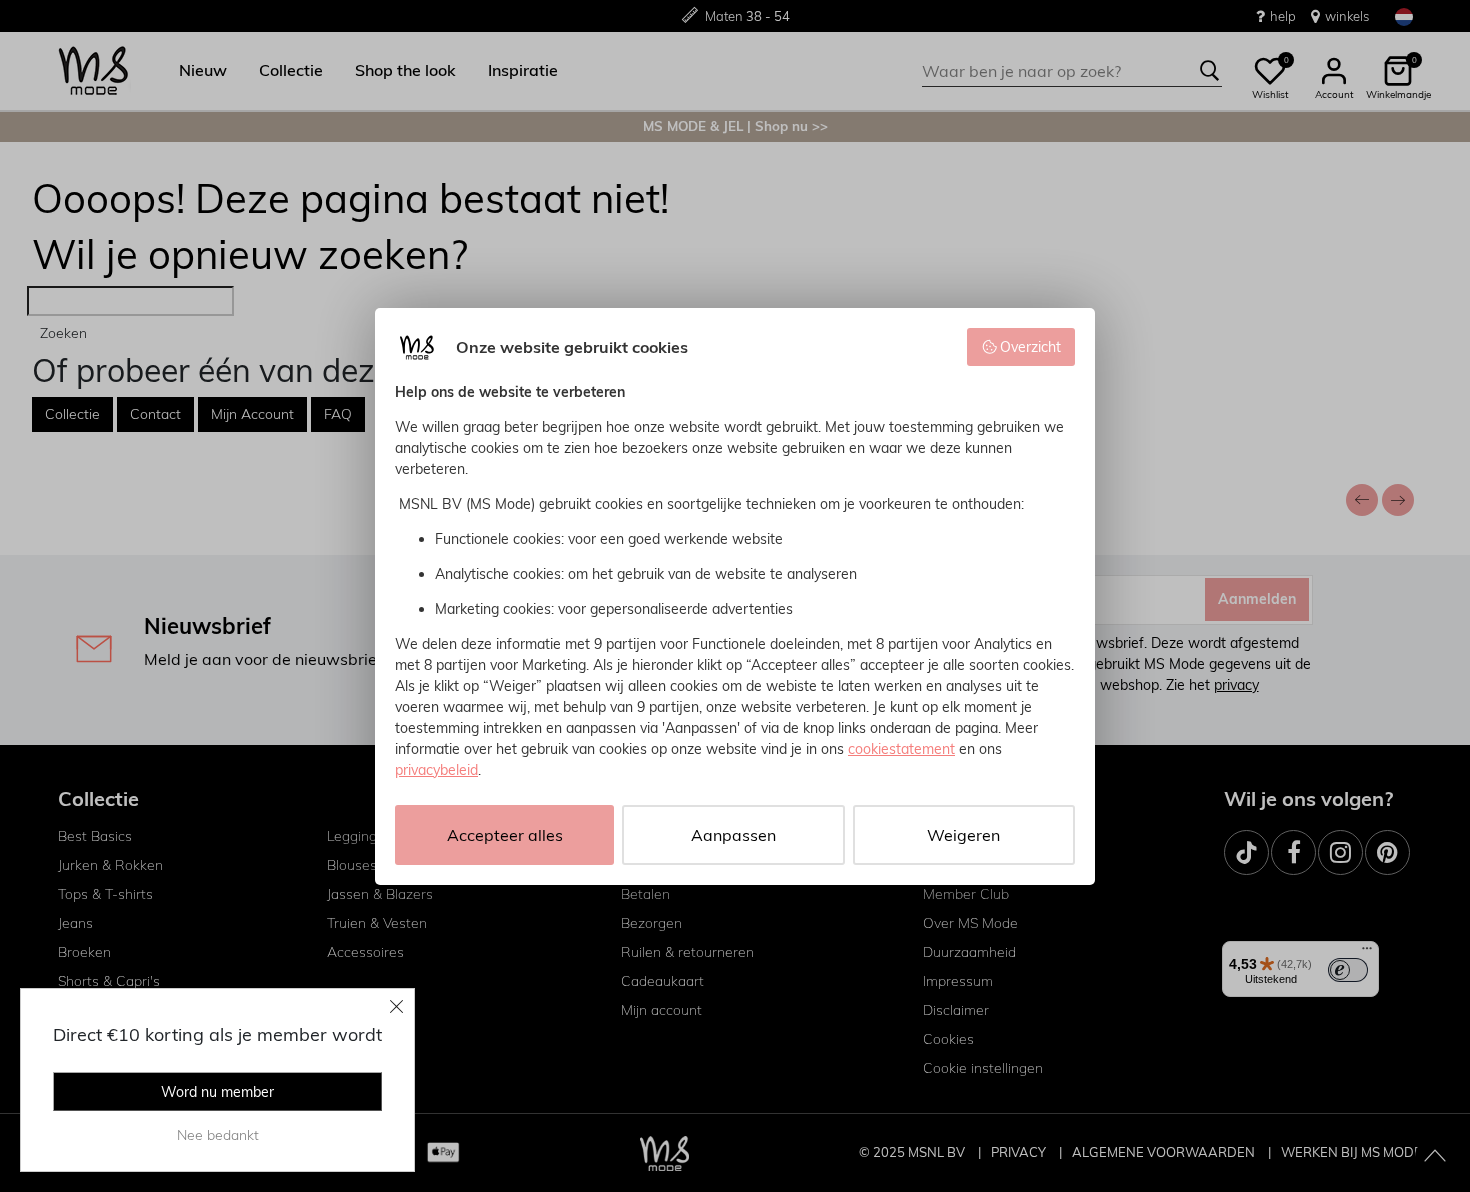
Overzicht (1030, 347)
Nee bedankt (218, 1135)
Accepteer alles (505, 835)
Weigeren (963, 835)
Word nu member (217, 1092)
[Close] (397, 1006)
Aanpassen (733, 835)
